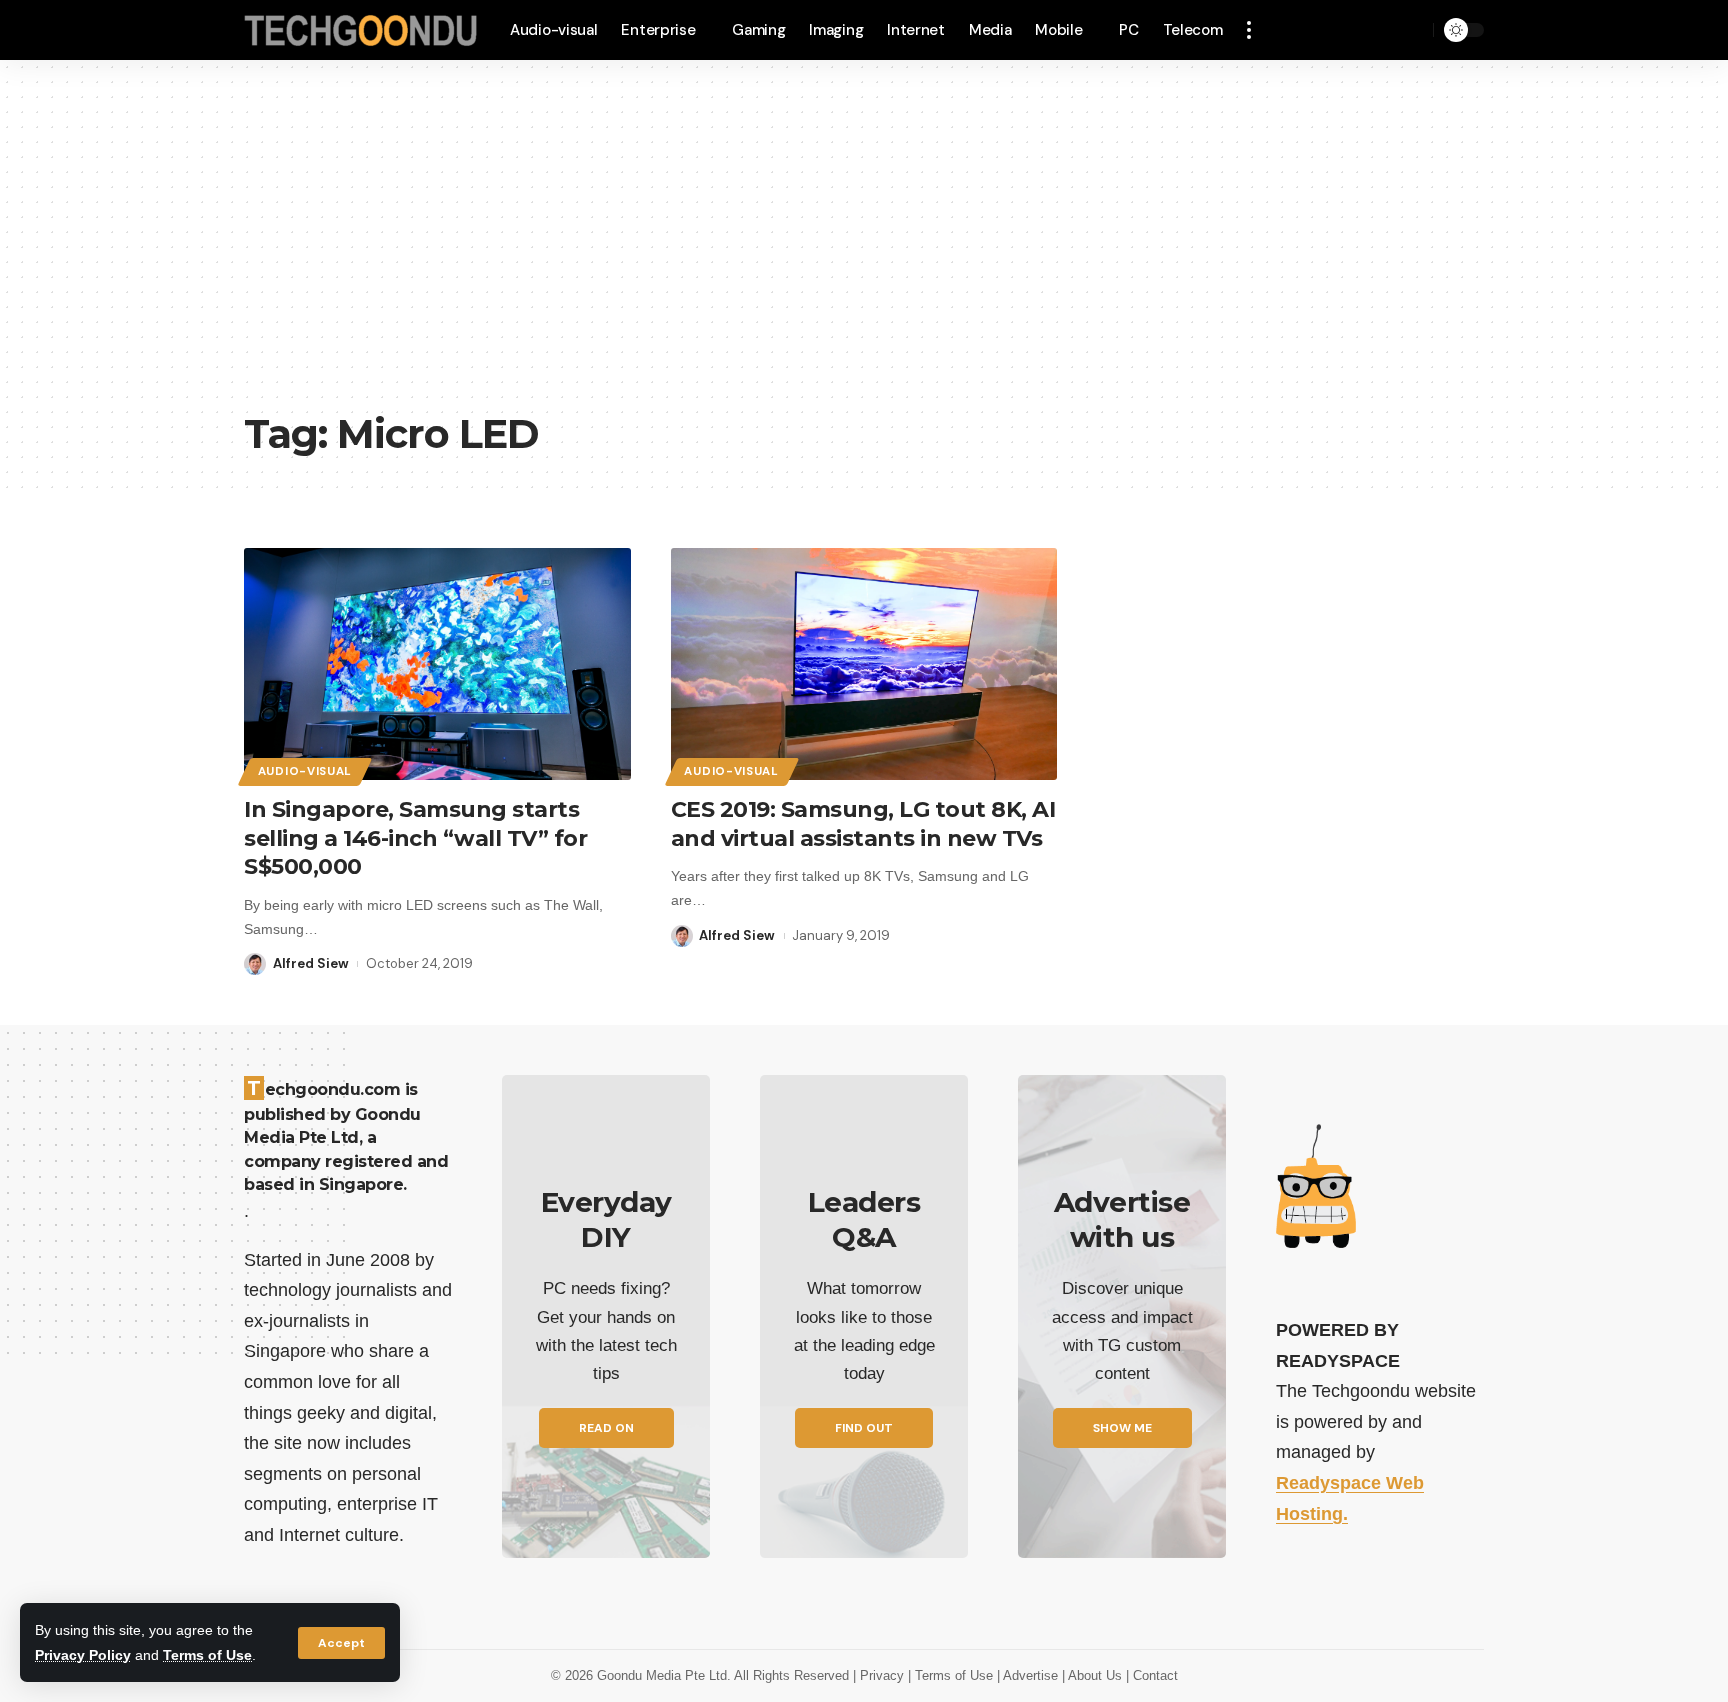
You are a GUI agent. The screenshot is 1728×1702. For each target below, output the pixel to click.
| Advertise (1029, 1675)
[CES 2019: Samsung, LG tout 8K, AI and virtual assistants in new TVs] (864, 664)
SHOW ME (1122, 1428)
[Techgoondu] (361, 30)
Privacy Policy (83, 1655)
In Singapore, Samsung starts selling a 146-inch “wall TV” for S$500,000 (415, 838)
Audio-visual (305, 771)
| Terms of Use (952, 1675)
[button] (341, 1643)
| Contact (1152, 1675)
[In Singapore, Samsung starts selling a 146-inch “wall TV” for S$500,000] (437, 664)
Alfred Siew (311, 963)
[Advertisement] (864, 250)
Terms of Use (207, 1655)
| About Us (1094, 1675)
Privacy (884, 1675)
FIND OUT (864, 1428)
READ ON (606, 1428)
